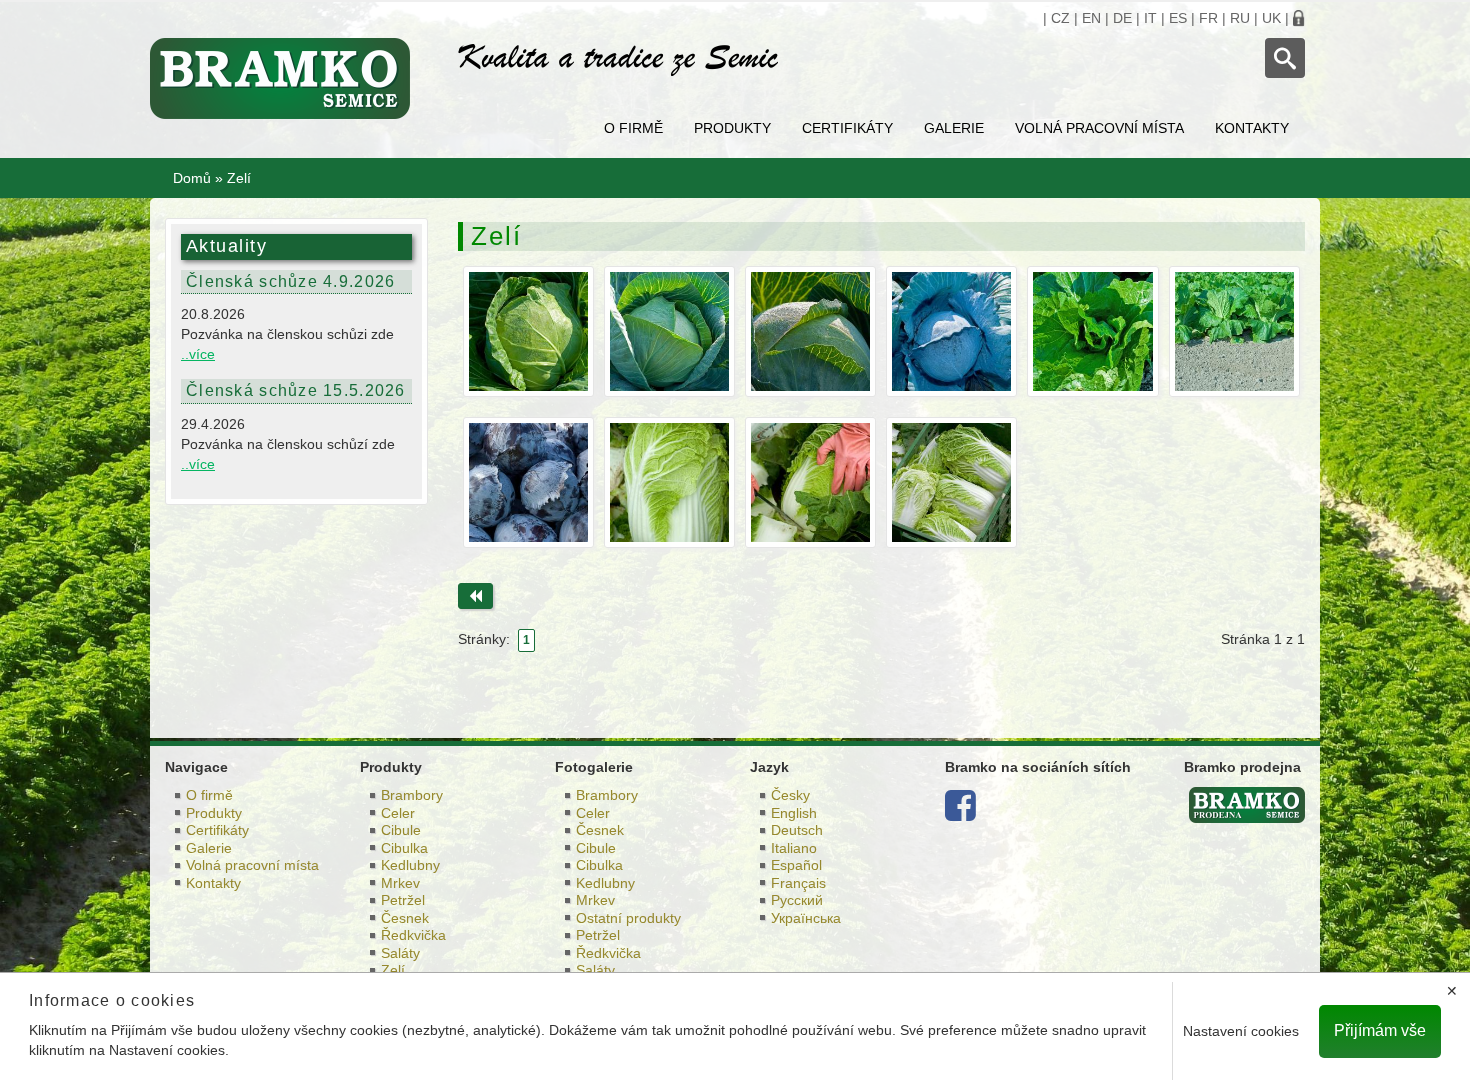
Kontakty (1252, 128)
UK (1271, 18)
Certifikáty (847, 128)
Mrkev (400, 883)
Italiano (794, 848)
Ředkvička (413, 935)
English (794, 813)
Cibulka (404, 848)
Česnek (405, 918)
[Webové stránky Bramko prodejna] (1247, 804)
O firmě (633, 128)
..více (198, 354)
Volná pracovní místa (1099, 128)
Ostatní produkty (628, 918)
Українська (806, 918)
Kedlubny (410, 865)
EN (1091, 18)
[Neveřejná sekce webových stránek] (1299, 18)
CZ (1060, 18)
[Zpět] (475, 596)
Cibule (401, 830)
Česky (790, 795)
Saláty (400, 953)
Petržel (403, 900)
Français (798, 883)
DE (1122, 18)
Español (796, 865)
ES (1178, 18)
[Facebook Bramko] (960, 813)
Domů (192, 178)
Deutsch (797, 830)
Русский (797, 900)
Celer (398, 813)
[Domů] (289, 78)
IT (1150, 18)
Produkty (732, 128)
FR (1208, 18)
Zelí (393, 970)
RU (1240, 18)
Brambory (412, 795)
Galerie (954, 128)
